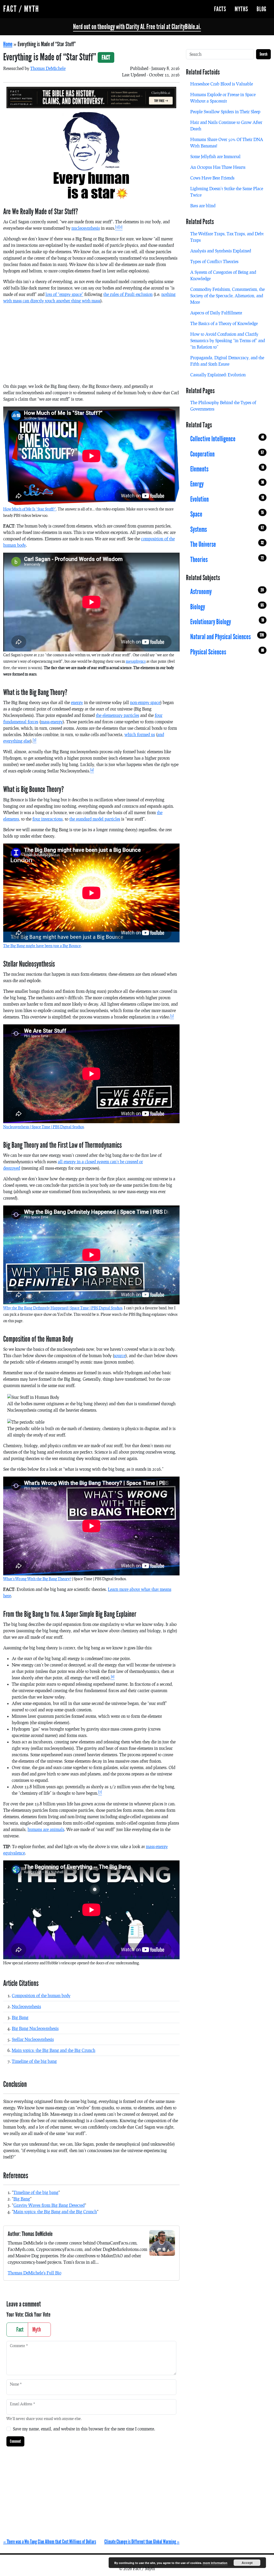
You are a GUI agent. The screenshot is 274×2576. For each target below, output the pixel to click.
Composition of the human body (41, 1995)
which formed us (140, 734)
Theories (227, 559)
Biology (227, 607)
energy (77, 702)
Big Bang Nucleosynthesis (35, 2028)
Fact (19, 2329)
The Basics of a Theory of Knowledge (224, 323)
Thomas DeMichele (48, 68)
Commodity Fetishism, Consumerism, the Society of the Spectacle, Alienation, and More (227, 296)
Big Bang (20, 2017)
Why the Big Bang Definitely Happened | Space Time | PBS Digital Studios (63, 1308)
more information (215, 2563)
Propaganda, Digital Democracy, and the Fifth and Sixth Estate (227, 361)
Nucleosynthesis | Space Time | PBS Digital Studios (43, 1127)
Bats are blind (203, 206)
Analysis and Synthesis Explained (221, 251)
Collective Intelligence (227, 439)
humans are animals (46, 1829)
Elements (227, 469)
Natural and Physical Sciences (227, 637)
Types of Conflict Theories (214, 261)
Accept (247, 2563)
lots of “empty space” (64, 294)
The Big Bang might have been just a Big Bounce (42, 946)
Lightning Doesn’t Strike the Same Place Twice (227, 192)
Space (227, 514)
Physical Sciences (227, 652)
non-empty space (145, 702)
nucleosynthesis (86, 228)
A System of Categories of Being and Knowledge (223, 275)
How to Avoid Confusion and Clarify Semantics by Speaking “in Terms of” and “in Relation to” (228, 340)
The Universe (227, 544)
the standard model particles (95, 819)
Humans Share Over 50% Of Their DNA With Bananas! (227, 143)
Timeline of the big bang (34, 2061)
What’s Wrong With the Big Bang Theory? (37, 1579)
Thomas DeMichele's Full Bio (35, 2273)
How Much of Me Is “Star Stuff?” (30, 509)
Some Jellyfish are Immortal (215, 156)
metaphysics (136, 661)
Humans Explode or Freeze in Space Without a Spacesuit (223, 98)
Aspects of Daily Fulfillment (216, 313)
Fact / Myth (21, 9)
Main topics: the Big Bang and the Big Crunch (54, 2050)
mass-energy (52, 722)
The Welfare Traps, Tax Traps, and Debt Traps (227, 237)
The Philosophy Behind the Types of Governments (223, 406)
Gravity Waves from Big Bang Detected (49, 2205)
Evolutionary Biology (227, 622)
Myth (37, 2329)
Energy (227, 484)
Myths (241, 9)
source (120, 1355)
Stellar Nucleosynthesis (33, 2039)
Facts (220, 9)
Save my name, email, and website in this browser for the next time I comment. (84, 2429)
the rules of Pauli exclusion (128, 294)
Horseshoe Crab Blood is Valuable (222, 84)
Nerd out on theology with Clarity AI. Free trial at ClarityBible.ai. (137, 27)
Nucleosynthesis (26, 2006)
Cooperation (227, 454)
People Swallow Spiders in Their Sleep (225, 112)
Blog (262, 9)
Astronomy (227, 592)
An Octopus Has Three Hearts (218, 167)
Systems (227, 529)
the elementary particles (117, 715)
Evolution (227, 499)
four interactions (47, 819)
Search (263, 54)
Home (8, 44)
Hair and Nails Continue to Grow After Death (226, 125)
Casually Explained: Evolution (218, 375)
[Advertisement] (91, 346)
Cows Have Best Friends (212, 178)
